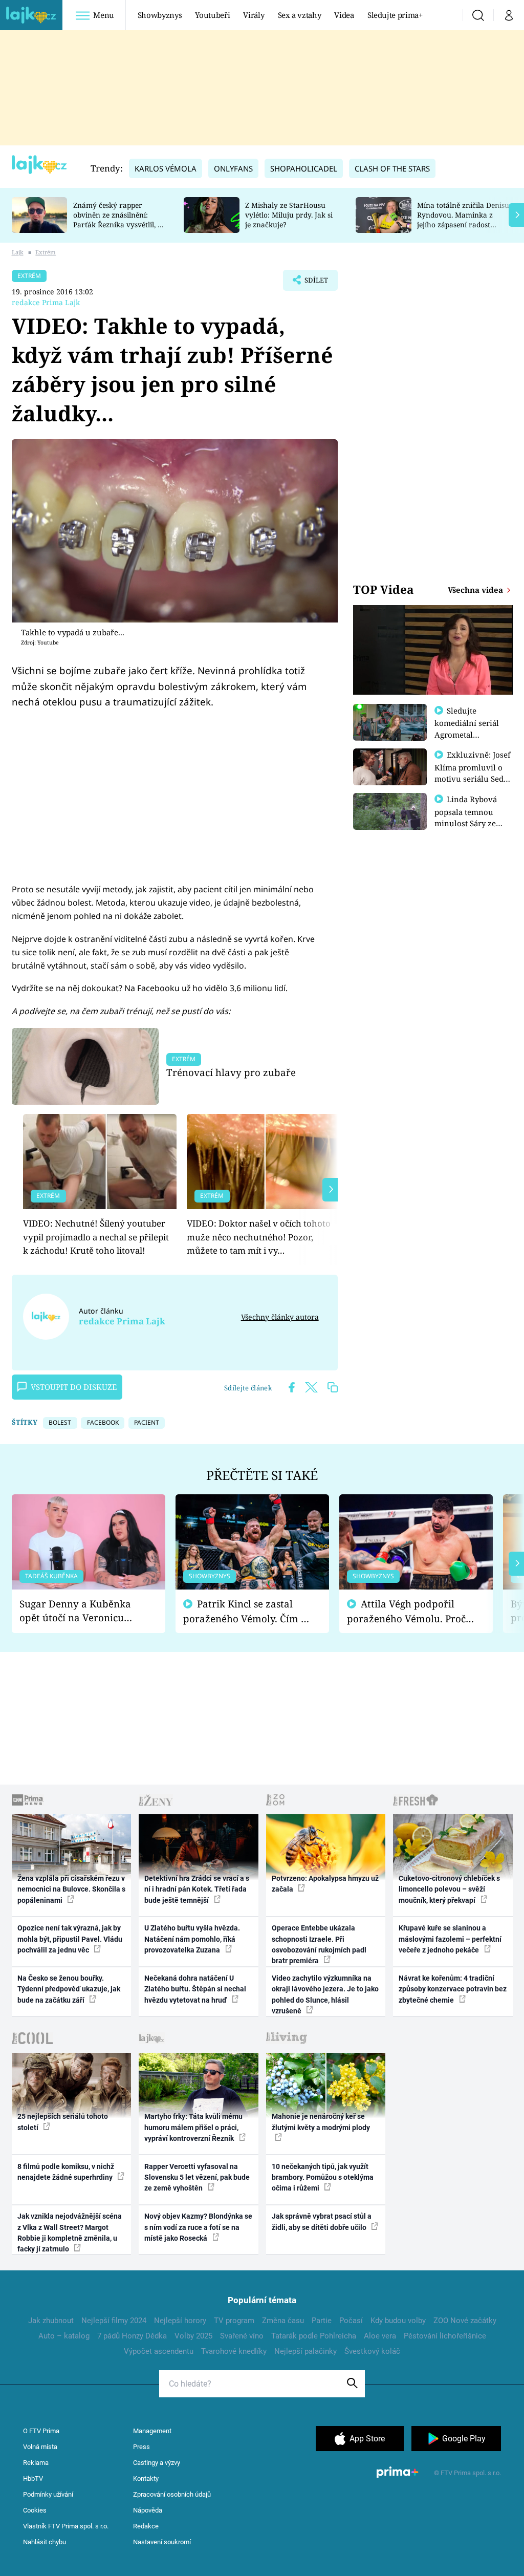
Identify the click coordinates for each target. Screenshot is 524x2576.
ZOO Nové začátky (465, 2321)
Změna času (283, 2321)
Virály (254, 15)
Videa (344, 15)
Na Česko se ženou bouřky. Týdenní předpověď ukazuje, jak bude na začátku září (69, 1989)
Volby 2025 (193, 2336)
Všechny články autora (280, 1317)
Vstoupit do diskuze (74, 1387)
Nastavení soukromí (162, 2542)
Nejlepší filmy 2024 (114, 2321)
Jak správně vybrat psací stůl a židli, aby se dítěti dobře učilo (322, 2221)
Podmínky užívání (48, 2494)
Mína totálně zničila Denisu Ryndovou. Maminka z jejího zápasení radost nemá (463, 219)
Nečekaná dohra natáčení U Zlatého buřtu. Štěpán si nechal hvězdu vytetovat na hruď (195, 1989)
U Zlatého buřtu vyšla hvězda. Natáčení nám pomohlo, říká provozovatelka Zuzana (192, 1939)
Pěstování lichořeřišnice (445, 2336)
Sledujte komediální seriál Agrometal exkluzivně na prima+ (467, 734)
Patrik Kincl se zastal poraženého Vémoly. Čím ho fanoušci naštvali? (248, 1611)
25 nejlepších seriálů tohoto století (63, 2122)
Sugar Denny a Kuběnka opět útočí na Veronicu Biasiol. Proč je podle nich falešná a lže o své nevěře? (80, 1611)
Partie (322, 2321)
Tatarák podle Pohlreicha (314, 2336)
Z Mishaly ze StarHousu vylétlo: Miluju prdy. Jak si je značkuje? (289, 215)
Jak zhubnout (51, 2321)
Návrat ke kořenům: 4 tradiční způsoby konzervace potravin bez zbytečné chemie (453, 1989)
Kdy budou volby (398, 2321)
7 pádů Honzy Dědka (132, 2336)
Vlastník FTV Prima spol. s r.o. (66, 2526)
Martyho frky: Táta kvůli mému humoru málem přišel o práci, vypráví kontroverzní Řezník (193, 2127)
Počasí (351, 2321)
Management (152, 2431)
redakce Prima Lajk (46, 302)
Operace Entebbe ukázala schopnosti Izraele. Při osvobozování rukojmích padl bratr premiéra (319, 1944)
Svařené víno (242, 2336)
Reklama (36, 2463)
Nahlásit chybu (45, 2542)
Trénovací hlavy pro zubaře (231, 1072)
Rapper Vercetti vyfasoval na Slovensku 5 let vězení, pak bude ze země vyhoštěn (197, 2177)
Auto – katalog (64, 2336)
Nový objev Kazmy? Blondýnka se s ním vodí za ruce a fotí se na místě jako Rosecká (198, 2227)
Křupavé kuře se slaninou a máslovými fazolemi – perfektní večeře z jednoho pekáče (450, 1939)
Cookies (35, 2510)
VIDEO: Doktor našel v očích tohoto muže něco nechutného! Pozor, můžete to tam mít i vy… (259, 1237)
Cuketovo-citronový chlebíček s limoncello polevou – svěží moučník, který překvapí (449, 1889)
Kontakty (146, 2478)
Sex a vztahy (300, 15)
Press (141, 2447)
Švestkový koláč (372, 2351)
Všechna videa (476, 590)
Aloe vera (380, 2336)
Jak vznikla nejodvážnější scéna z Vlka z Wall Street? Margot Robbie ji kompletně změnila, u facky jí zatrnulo (70, 2232)
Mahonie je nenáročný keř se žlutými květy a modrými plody (321, 2122)
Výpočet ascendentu (159, 2351)
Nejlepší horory (180, 2321)
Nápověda (148, 2510)
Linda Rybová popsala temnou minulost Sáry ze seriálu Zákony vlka (471, 817)
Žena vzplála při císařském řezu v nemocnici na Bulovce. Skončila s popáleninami (71, 1889)
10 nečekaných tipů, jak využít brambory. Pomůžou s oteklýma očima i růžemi (323, 2177)
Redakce (146, 2526)
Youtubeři (212, 15)
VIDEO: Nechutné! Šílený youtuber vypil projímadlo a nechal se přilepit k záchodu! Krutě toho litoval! (96, 1237)
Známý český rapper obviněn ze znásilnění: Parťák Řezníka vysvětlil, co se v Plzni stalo (119, 219)
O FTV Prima (41, 2431)
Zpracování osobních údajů (172, 2494)
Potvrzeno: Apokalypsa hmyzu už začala (325, 1884)
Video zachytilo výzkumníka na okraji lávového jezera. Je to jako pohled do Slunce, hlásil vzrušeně (325, 1994)
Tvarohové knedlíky (234, 2351)
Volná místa (40, 2447)
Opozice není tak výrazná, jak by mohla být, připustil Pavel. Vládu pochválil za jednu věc (70, 1939)
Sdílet (311, 283)
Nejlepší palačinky (305, 2351)
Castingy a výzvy (157, 2463)
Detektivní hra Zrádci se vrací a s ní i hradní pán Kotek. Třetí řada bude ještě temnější (197, 1889)
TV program (234, 2321)
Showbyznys (160, 15)
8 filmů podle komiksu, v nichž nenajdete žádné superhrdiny (66, 2172)
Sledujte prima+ (395, 15)
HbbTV (33, 2478)
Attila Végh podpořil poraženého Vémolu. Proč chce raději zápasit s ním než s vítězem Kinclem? (406, 1611)
